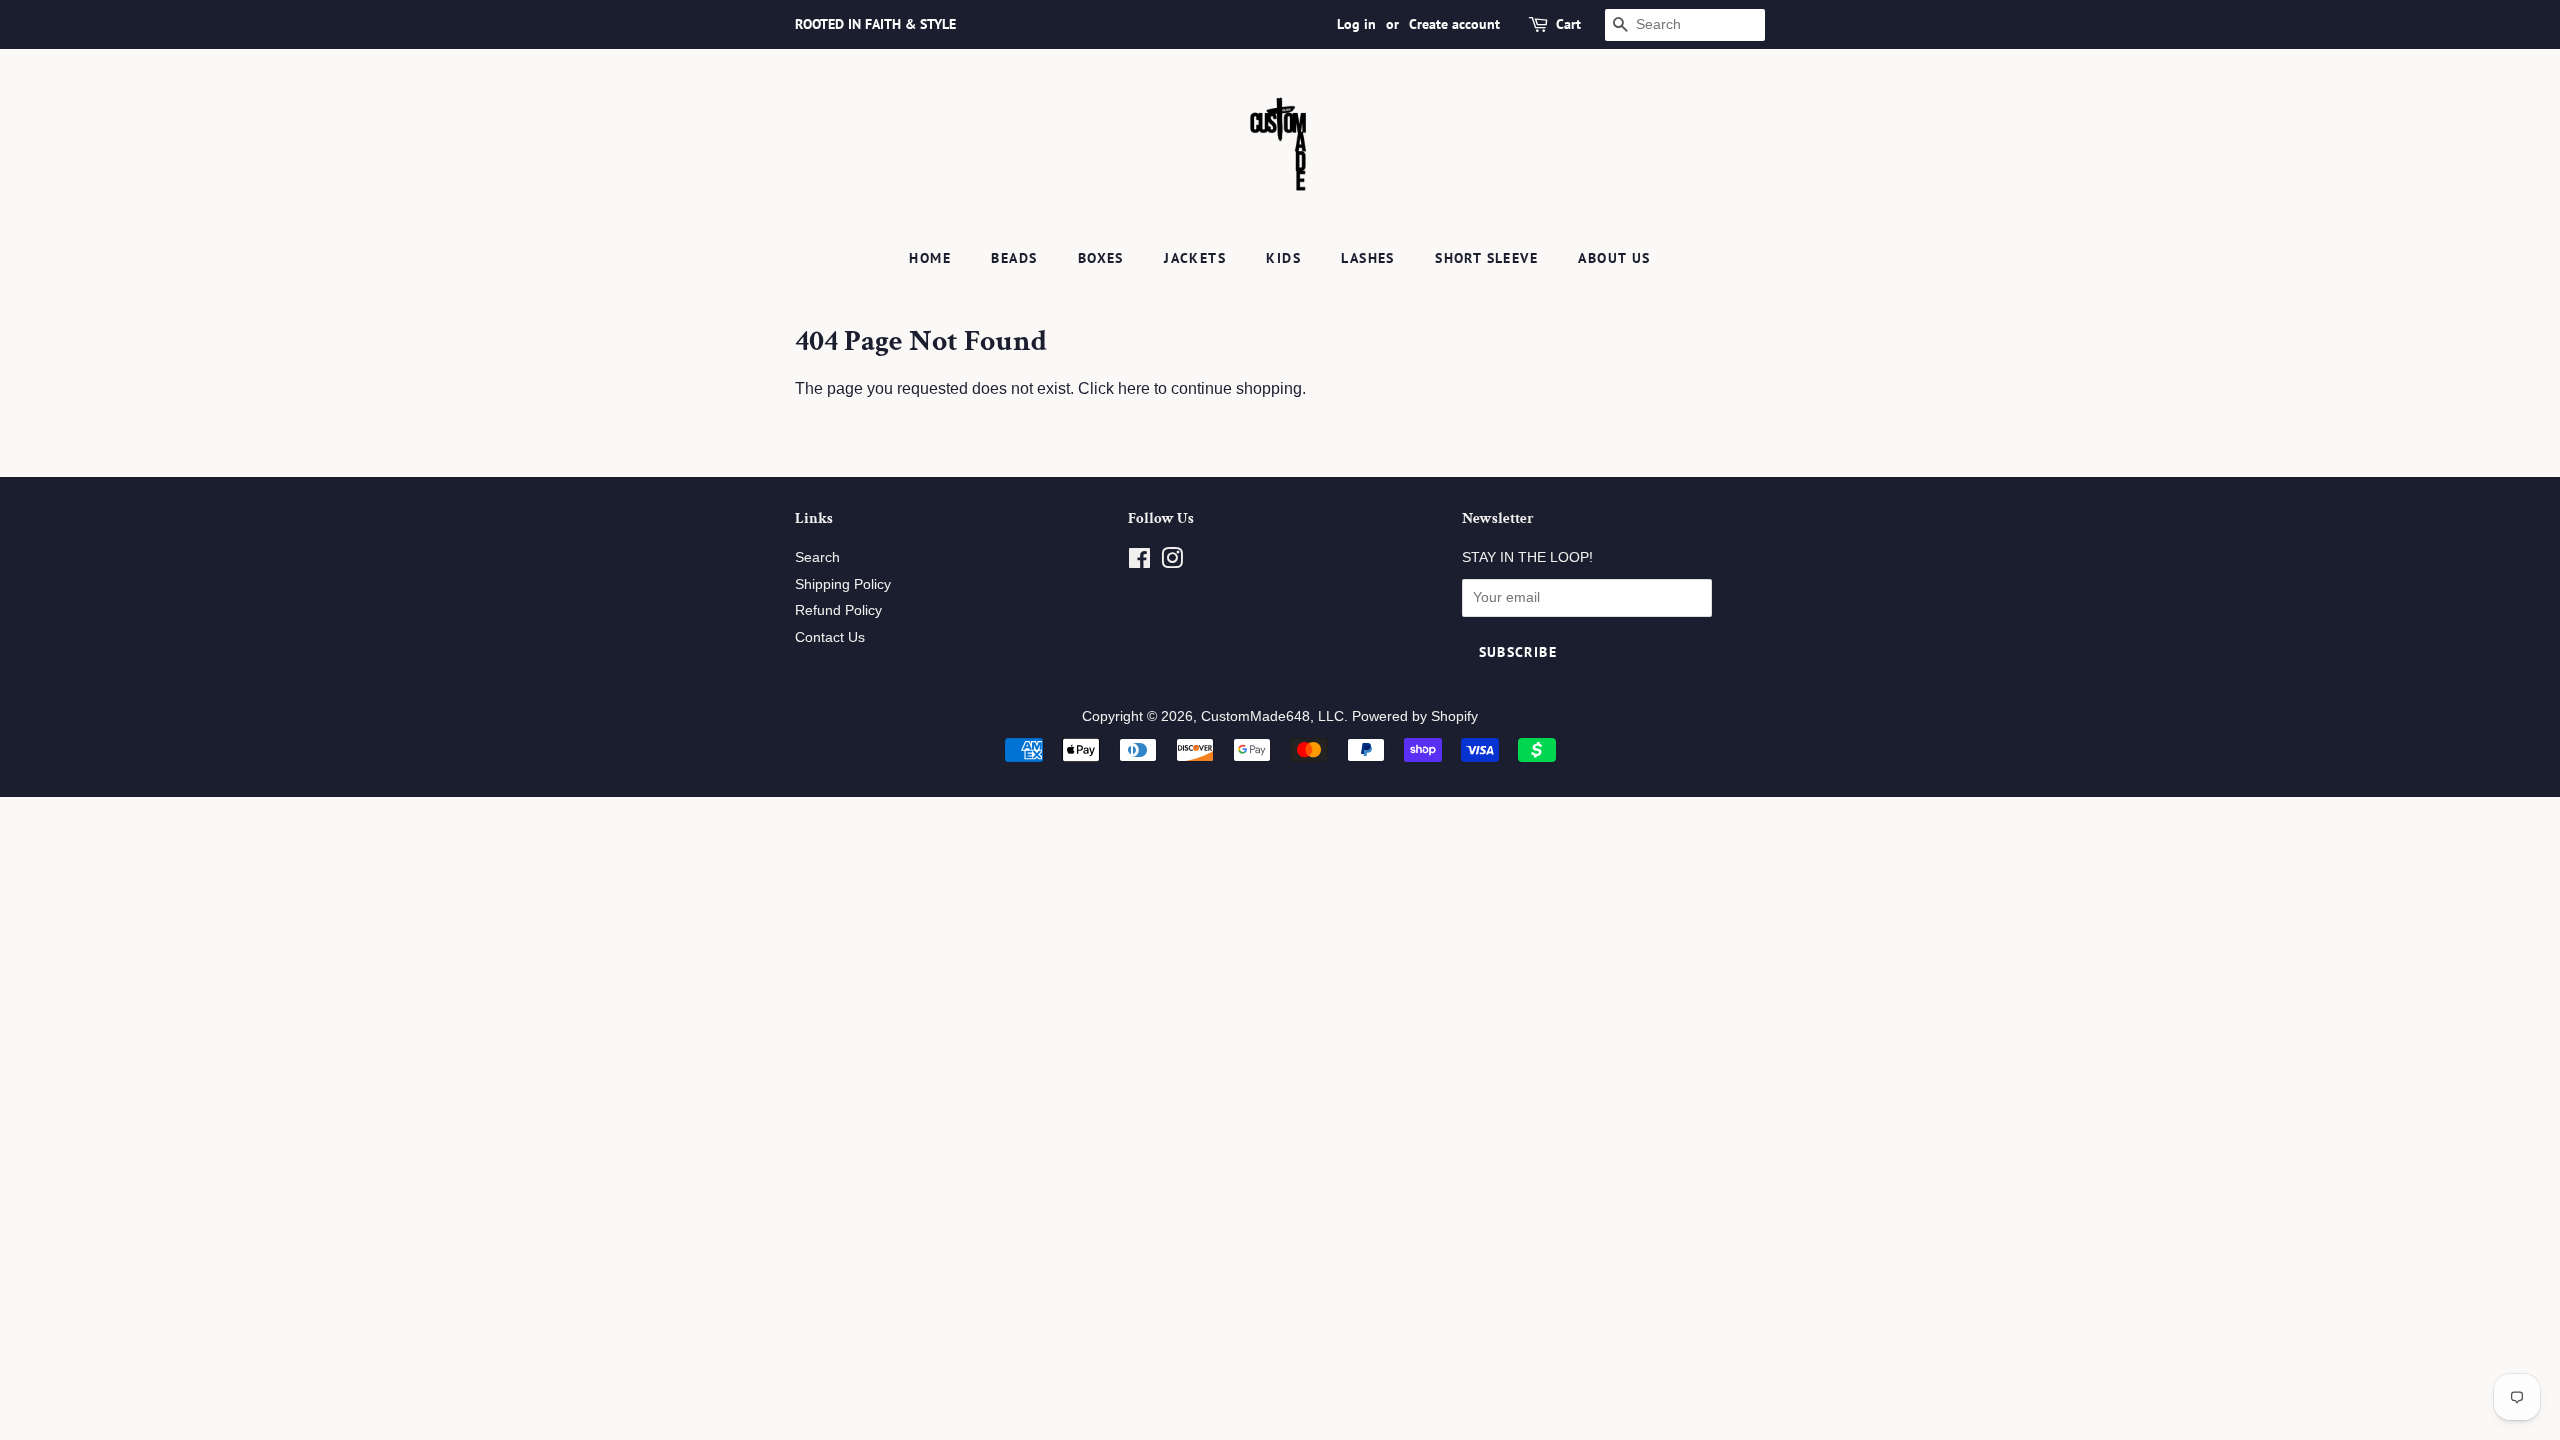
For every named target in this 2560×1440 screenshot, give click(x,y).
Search (817, 557)
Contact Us (830, 637)
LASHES (1367, 258)
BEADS (1014, 258)
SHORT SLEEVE (1486, 258)
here (1134, 388)
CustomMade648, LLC (1272, 716)
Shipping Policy (843, 584)
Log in (1356, 24)
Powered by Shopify (1415, 716)
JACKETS (1195, 258)
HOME (930, 258)
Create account (1454, 24)
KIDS (1283, 258)
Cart (1568, 24)
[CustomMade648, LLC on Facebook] (1139, 562)
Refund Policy (838, 610)
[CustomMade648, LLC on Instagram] (1172, 562)
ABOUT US (1614, 258)
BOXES (1101, 258)
